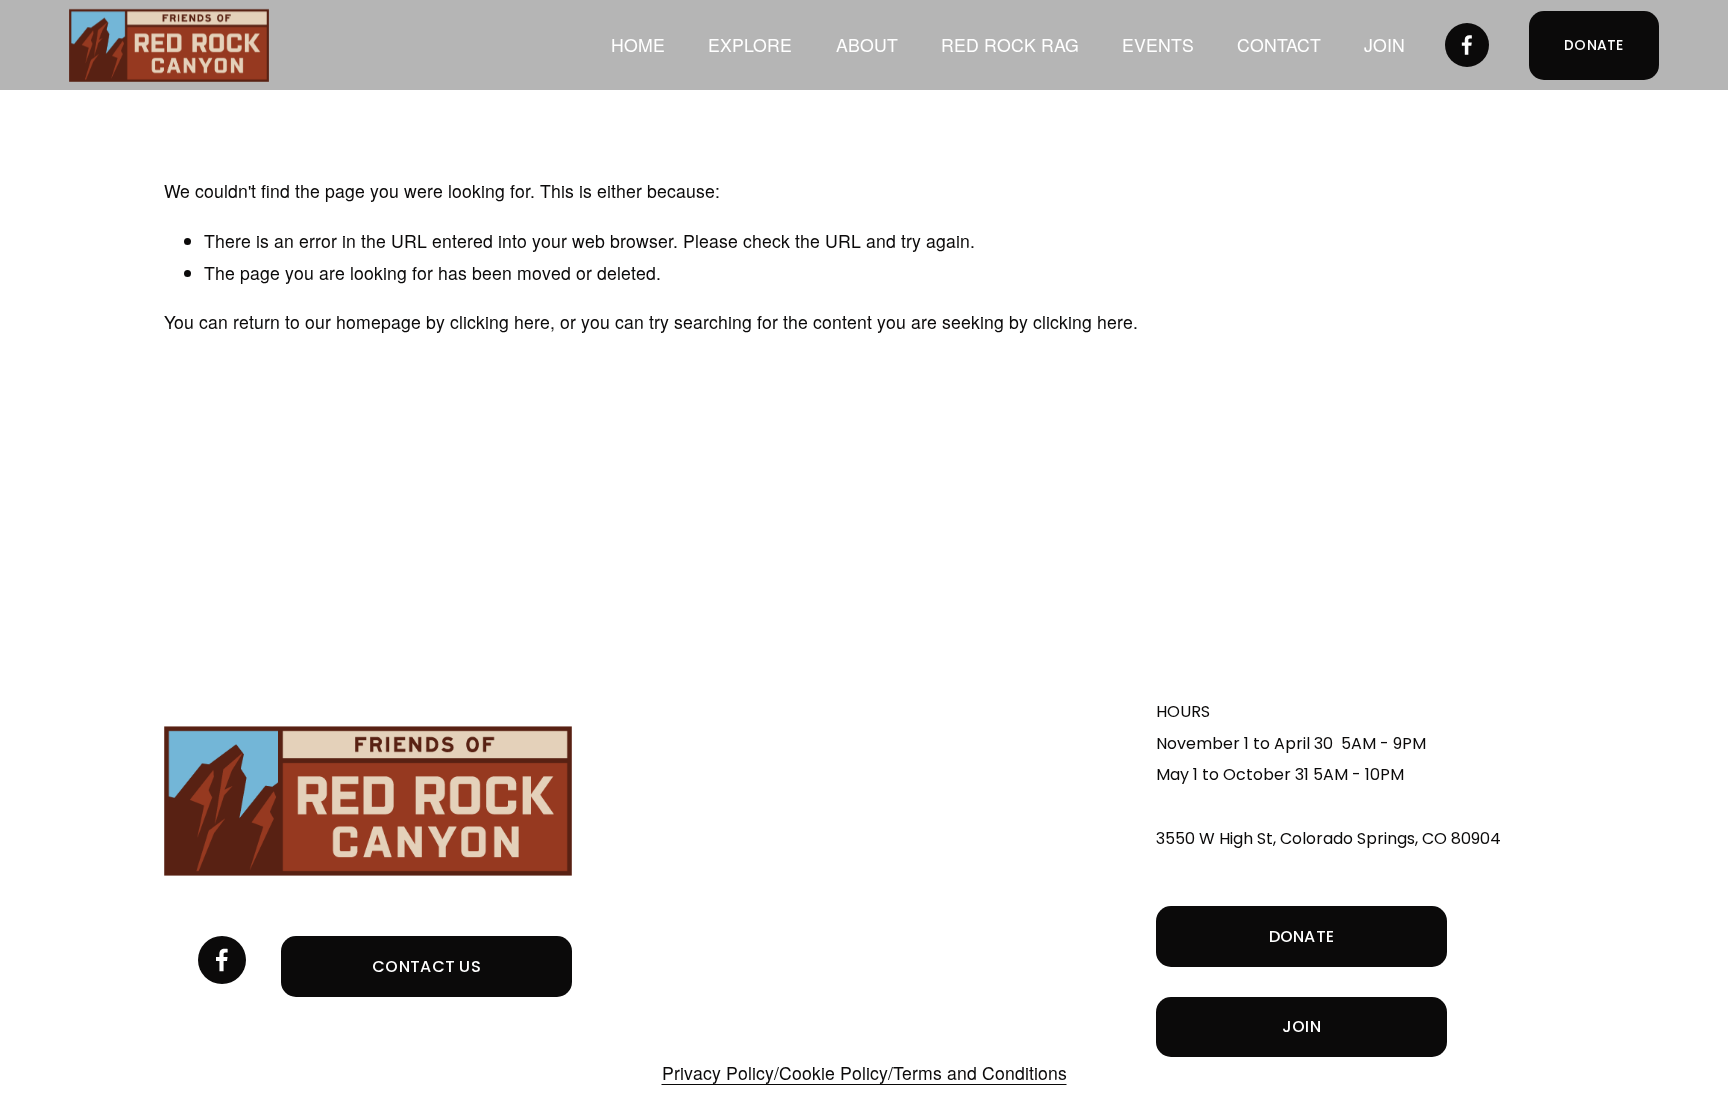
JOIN (1384, 44)
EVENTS (1158, 44)
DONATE (1594, 45)
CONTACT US (426, 966)
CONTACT (1279, 44)
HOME (638, 44)
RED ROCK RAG (1010, 44)
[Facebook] (1467, 45)
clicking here (500, 321)
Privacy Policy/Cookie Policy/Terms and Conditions (864, 1072)
